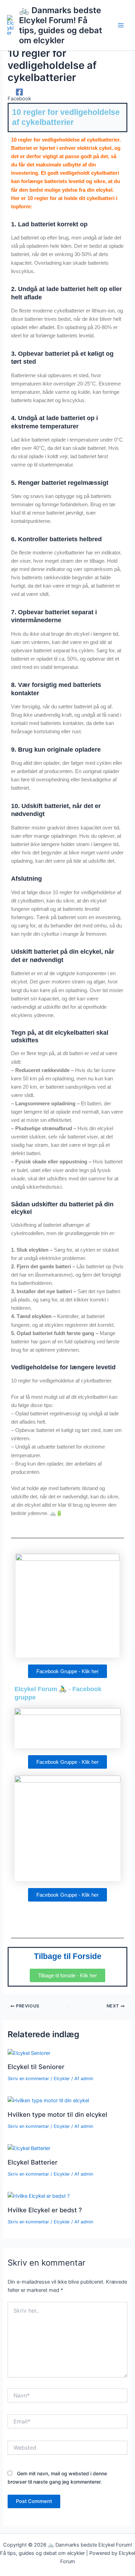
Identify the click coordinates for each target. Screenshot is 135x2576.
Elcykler (62, 2079)
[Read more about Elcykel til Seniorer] (29, 2053)
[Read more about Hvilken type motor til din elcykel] (48, 2100)
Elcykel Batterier (33, 2162)
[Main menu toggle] (121, 25)
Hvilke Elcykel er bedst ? (45, 2210)
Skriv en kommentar (28, 2079)
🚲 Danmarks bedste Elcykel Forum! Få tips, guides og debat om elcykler (61, 25)
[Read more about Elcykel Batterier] (29, 2148)
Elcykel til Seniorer (36, 2067)
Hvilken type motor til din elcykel (57, 2114)
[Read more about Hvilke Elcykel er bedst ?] (39, 2196)
